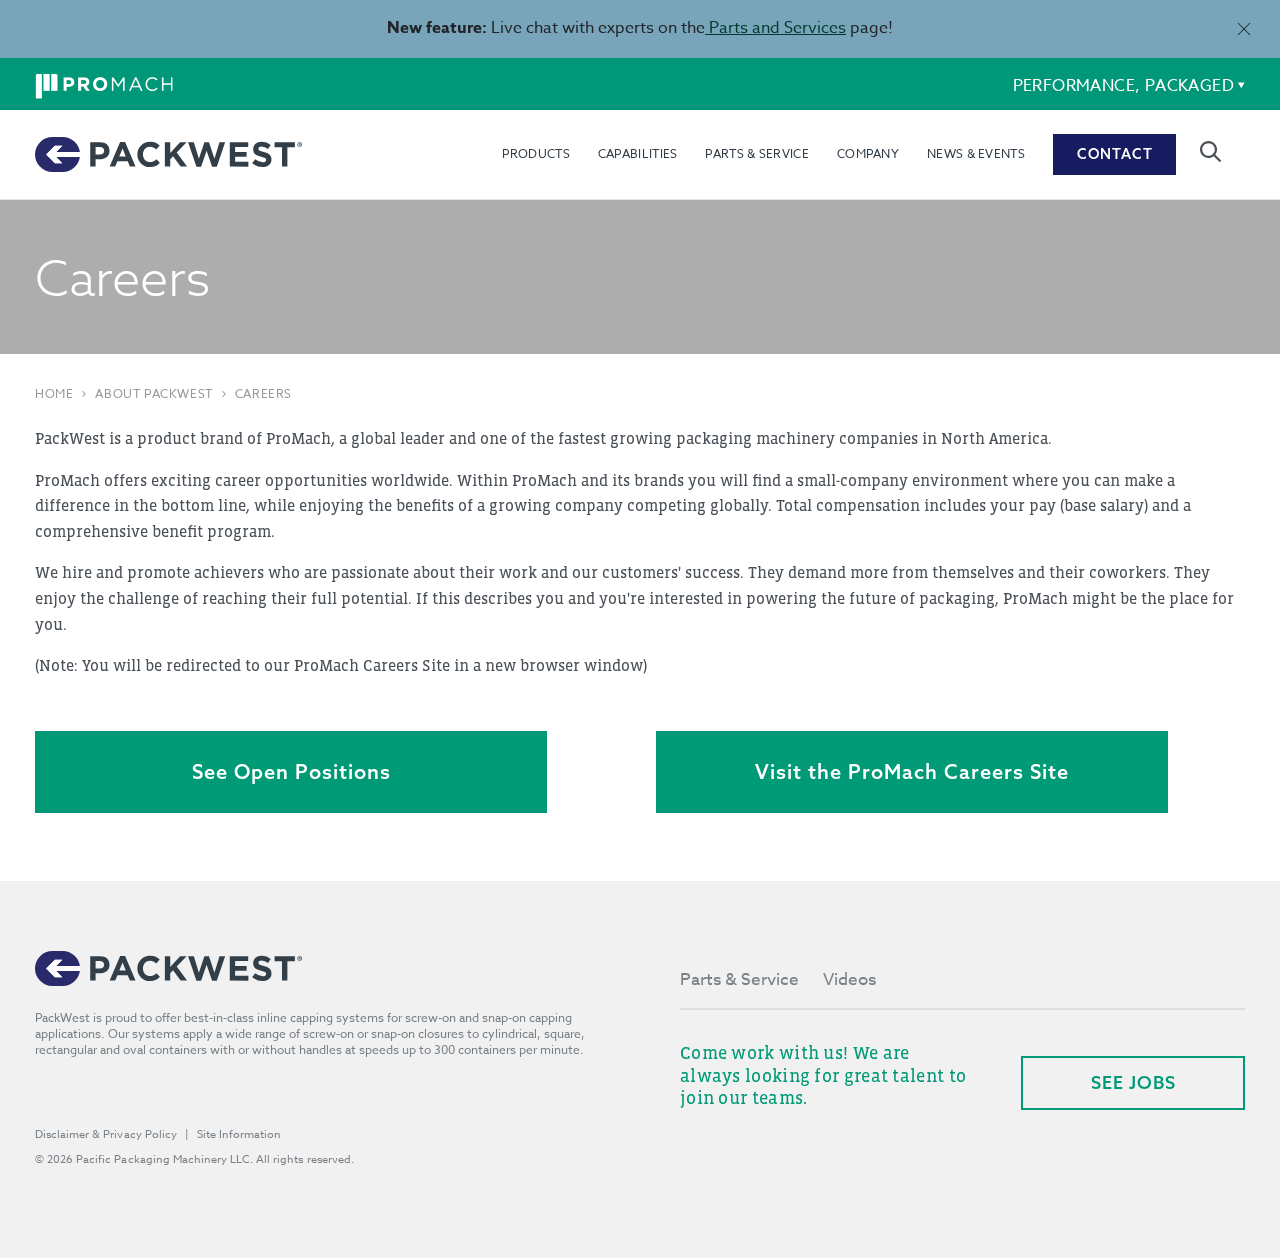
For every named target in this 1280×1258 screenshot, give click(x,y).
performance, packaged (1123, 86)
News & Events (976, 153)
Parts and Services (775, 28)
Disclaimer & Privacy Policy (106, 1134)
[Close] (1243, 28)
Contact (1115, 154)
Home (54, 394)
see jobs (1133, 1082)
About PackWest (153, 394)
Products (535, 153)
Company (868, 153)
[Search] (1210, 151)
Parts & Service (757, 153)
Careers (263, 394)
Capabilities (638, 153)
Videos (849, 979)
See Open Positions (291, 771)
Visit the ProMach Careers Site (912, 771)
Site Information (239, 1134)
